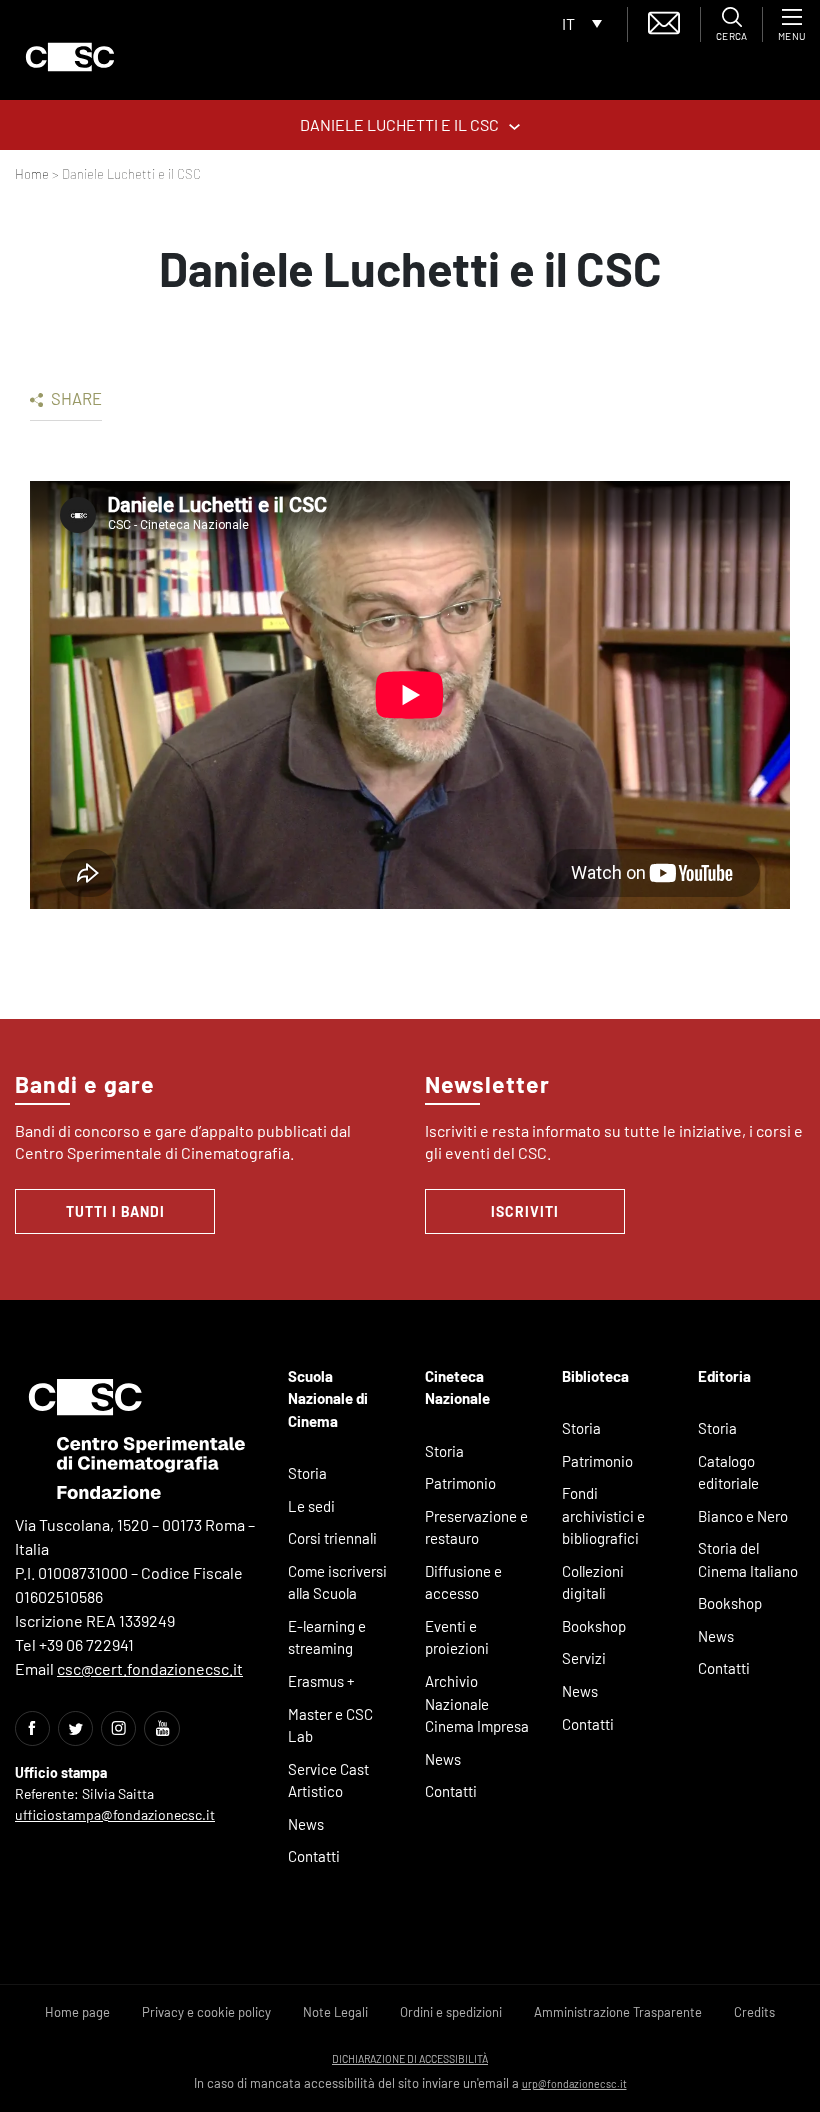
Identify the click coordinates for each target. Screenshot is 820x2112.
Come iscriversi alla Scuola (337, 1582)
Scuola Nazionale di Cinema (328, 1398)
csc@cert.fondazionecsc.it (150, 1668)
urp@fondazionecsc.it (574, 2083)
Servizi (584, 1658)
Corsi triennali (332, 1538)
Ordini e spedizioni (451, 2012)
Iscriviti (525, 1211)
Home (32, 174)
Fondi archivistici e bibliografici (603, 1515)
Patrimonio (460, 1483)
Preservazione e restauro (476, 1527)
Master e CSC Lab (330, 1725)
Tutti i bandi (115, 1211)
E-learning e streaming (327, 1637)
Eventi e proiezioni (457, 1637)
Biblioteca (595, 1376)
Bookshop (594, 1626)
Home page (77, 2012)
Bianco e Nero (743, 1516)
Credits (754, 2012)
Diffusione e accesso (463, 1582)
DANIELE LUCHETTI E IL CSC (399, 124)
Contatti (314, 1856)
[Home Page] (70, 57)
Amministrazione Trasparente (618, 2012)
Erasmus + (321, 1681)
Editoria (724, 1376)
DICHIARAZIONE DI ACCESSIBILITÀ (410, 2058)
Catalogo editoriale (728, 1472)
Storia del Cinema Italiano (748, 1559)
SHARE (75, 398)
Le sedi (311, 1506)
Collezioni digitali (593, 1582)
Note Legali (335, 2012)
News (306, 1824)
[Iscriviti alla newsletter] (664, 20)
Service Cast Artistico (328, 1780)
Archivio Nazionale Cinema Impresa (477, 1703)
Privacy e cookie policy (206, 2012)
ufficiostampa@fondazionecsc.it (115, 1814)
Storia (307, 1473)
